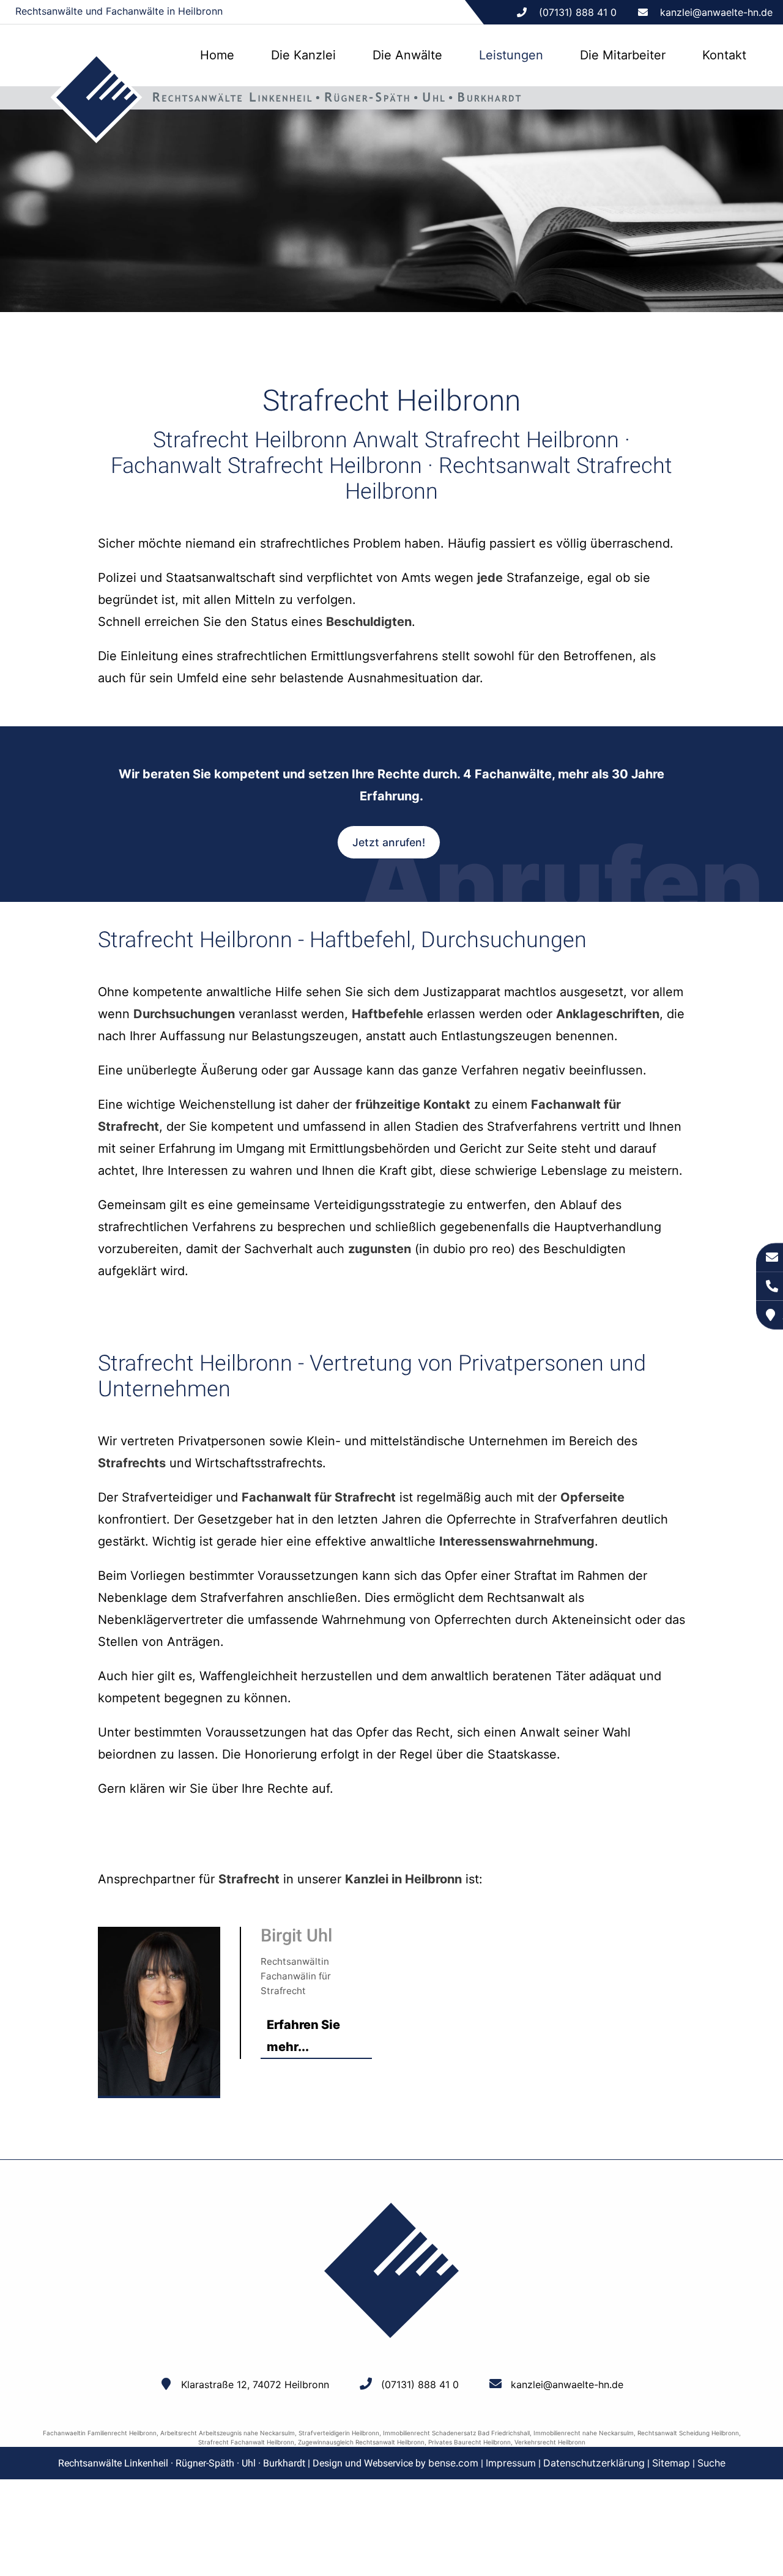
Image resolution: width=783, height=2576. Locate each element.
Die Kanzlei (303, 55)
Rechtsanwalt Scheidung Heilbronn (688, 2433)
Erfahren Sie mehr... (303, 2036)
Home (217, 55)
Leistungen (511, 55)
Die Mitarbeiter (623, 55)
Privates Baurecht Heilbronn (469, 2442)
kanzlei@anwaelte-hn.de (716, 12)
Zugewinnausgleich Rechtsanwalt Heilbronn (361, 2442)
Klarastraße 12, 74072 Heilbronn (255, 2384)
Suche (711, 2463)
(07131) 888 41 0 (420, 2384)
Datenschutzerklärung (594, 2463)
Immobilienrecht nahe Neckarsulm (584, 2433)
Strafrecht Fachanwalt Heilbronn (246, 2442)
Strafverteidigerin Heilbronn (339, 2433)
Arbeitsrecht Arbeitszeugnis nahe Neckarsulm (228, 2433)
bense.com (453, 2463)
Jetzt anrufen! (389, 842)
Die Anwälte (407, 55)
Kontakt (724, 55)
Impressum (511, 2463)
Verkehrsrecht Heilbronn (550, 2442)
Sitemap (671, 2463)
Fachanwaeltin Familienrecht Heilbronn (100, 2433)
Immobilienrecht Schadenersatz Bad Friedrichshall (456, 2433)
